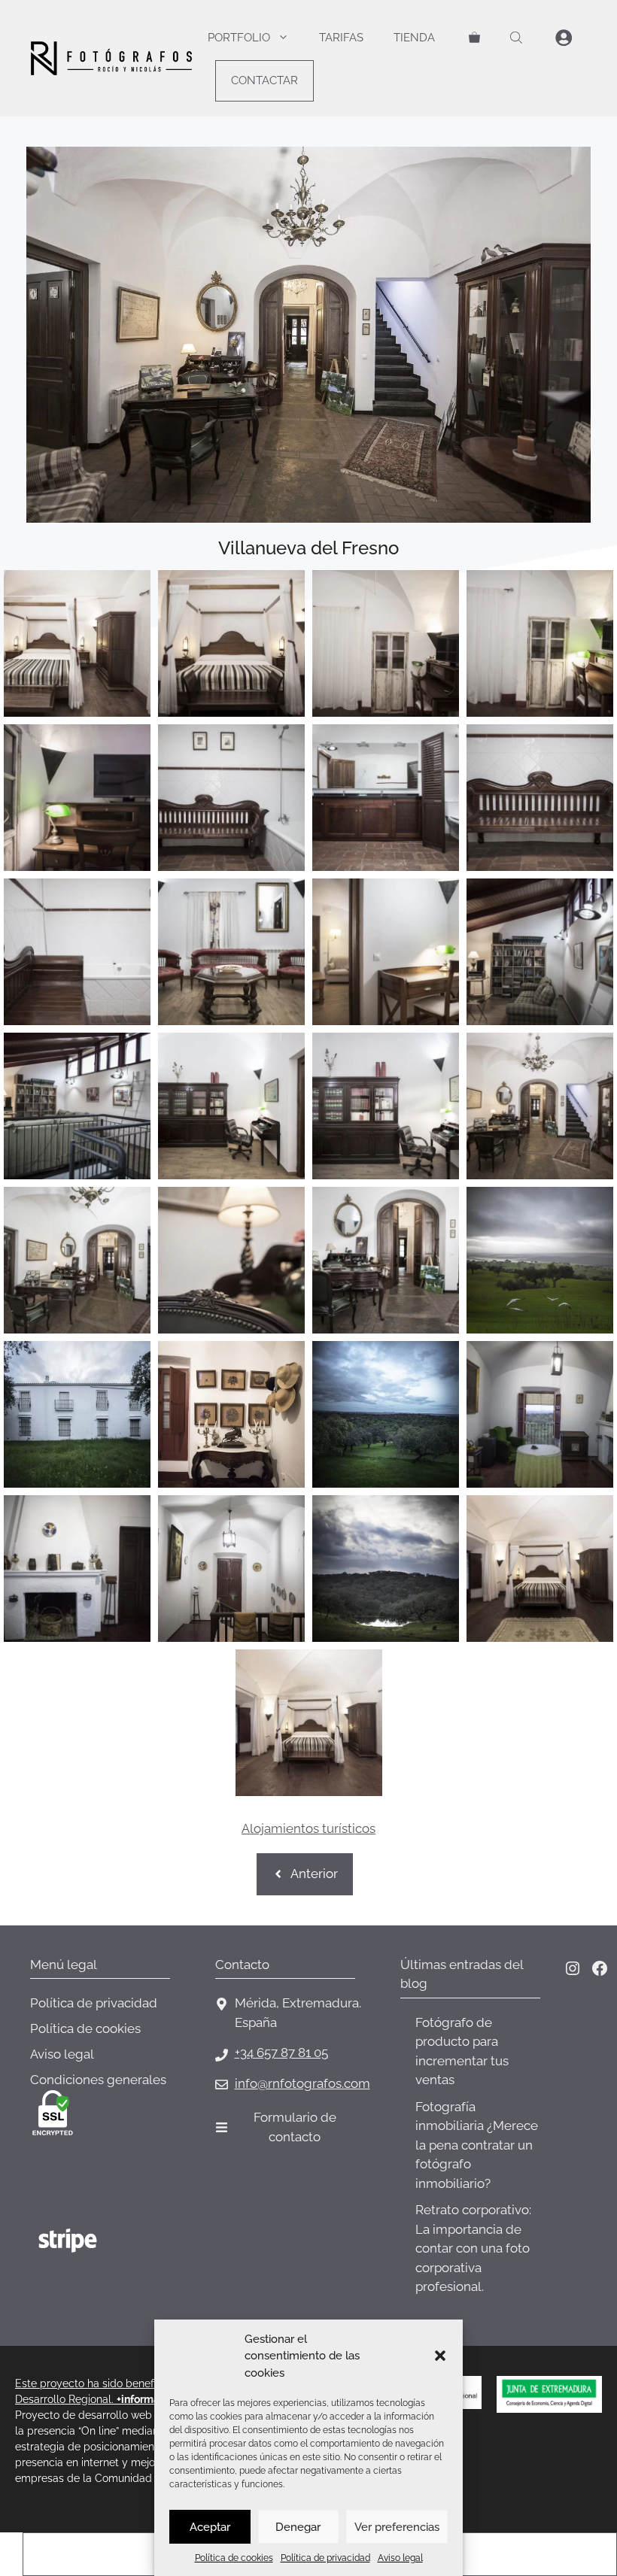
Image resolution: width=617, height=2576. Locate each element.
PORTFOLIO (239, 38)
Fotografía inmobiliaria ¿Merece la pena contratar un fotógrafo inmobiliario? (477, 2145)
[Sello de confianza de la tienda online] (87, 2300)
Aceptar (210, 2527)
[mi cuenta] (564, 38)
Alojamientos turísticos (308, 1828)
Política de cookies (234, 2558)
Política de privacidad (325, 2558)
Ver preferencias (397, 2527)
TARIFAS (341, 38)
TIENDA (414, 38)
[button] (440, 2356)
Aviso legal (400, 2558)
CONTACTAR (264, 80)
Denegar (298, 2527)
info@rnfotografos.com (302, 2083)
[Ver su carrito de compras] (474, 38)
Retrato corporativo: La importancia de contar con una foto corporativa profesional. (473, 2248)
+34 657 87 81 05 (281, 2053)
